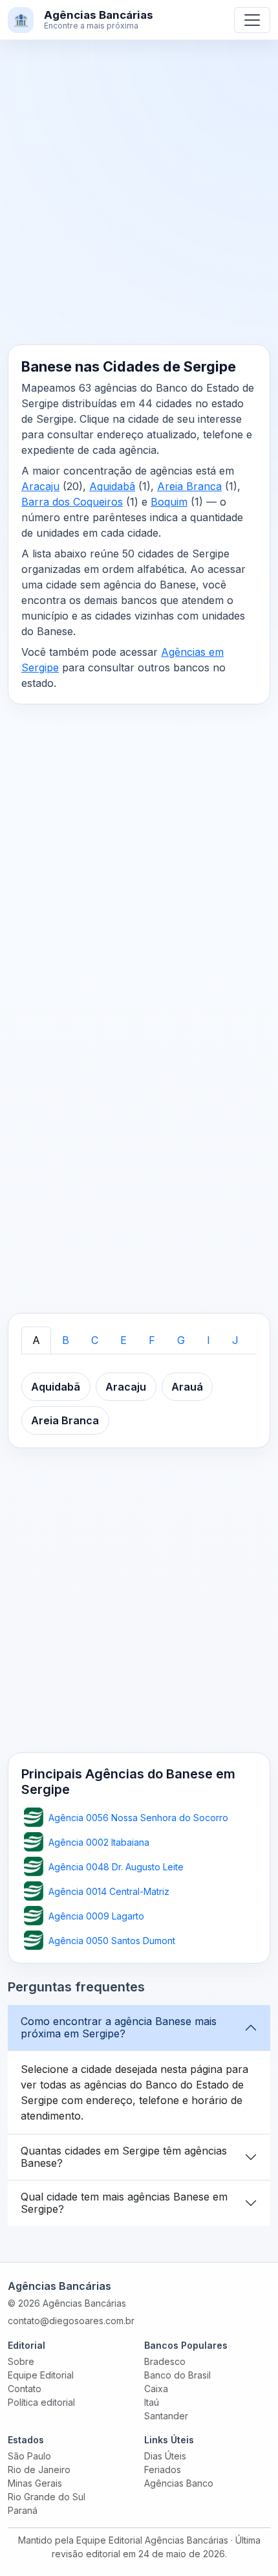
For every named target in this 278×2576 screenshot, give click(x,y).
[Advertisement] (139, 200)
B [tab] (66, 1340)
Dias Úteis (165, 2456)
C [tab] (95, 1340)
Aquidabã (112, 486)
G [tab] (181, 1340)
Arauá (187, 1387)
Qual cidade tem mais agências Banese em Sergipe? (124, 2203)
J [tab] (235, 1340)
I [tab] (208, 1340)
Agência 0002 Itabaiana (99, 1842)
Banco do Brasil (177, 2375)
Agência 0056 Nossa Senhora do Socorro (138, 1818)
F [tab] (152, 1340)
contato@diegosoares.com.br (71, 2321)
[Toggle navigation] (252, 20)
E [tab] (123, 1340)
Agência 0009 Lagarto (96, 1916)
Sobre (21, 2361)
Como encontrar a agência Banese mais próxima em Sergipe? (119, 2027)
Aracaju (40, 486)
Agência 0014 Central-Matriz (109, 1891)
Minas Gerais (35, 2483)
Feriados (163, 2470)
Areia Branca (189, 486)
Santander (166, 2416)
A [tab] (36, 1340)
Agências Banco (179, 2483)
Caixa (156, 2389)
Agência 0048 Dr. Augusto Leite (116, 1867)
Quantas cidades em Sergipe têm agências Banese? (124, 2157)
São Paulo (29, 2456)
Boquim (169, 502)
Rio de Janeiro (39, 2470)
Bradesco (165, 2361)
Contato (25, 2389)
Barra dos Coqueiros (72, 502)
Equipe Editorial (41, 2375)
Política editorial (41, 2402)
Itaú (152, 2402)
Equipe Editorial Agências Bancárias (152, 2540)
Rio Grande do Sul (47, 2497)
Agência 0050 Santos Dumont (112, 1941)
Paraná (23, 2510)
